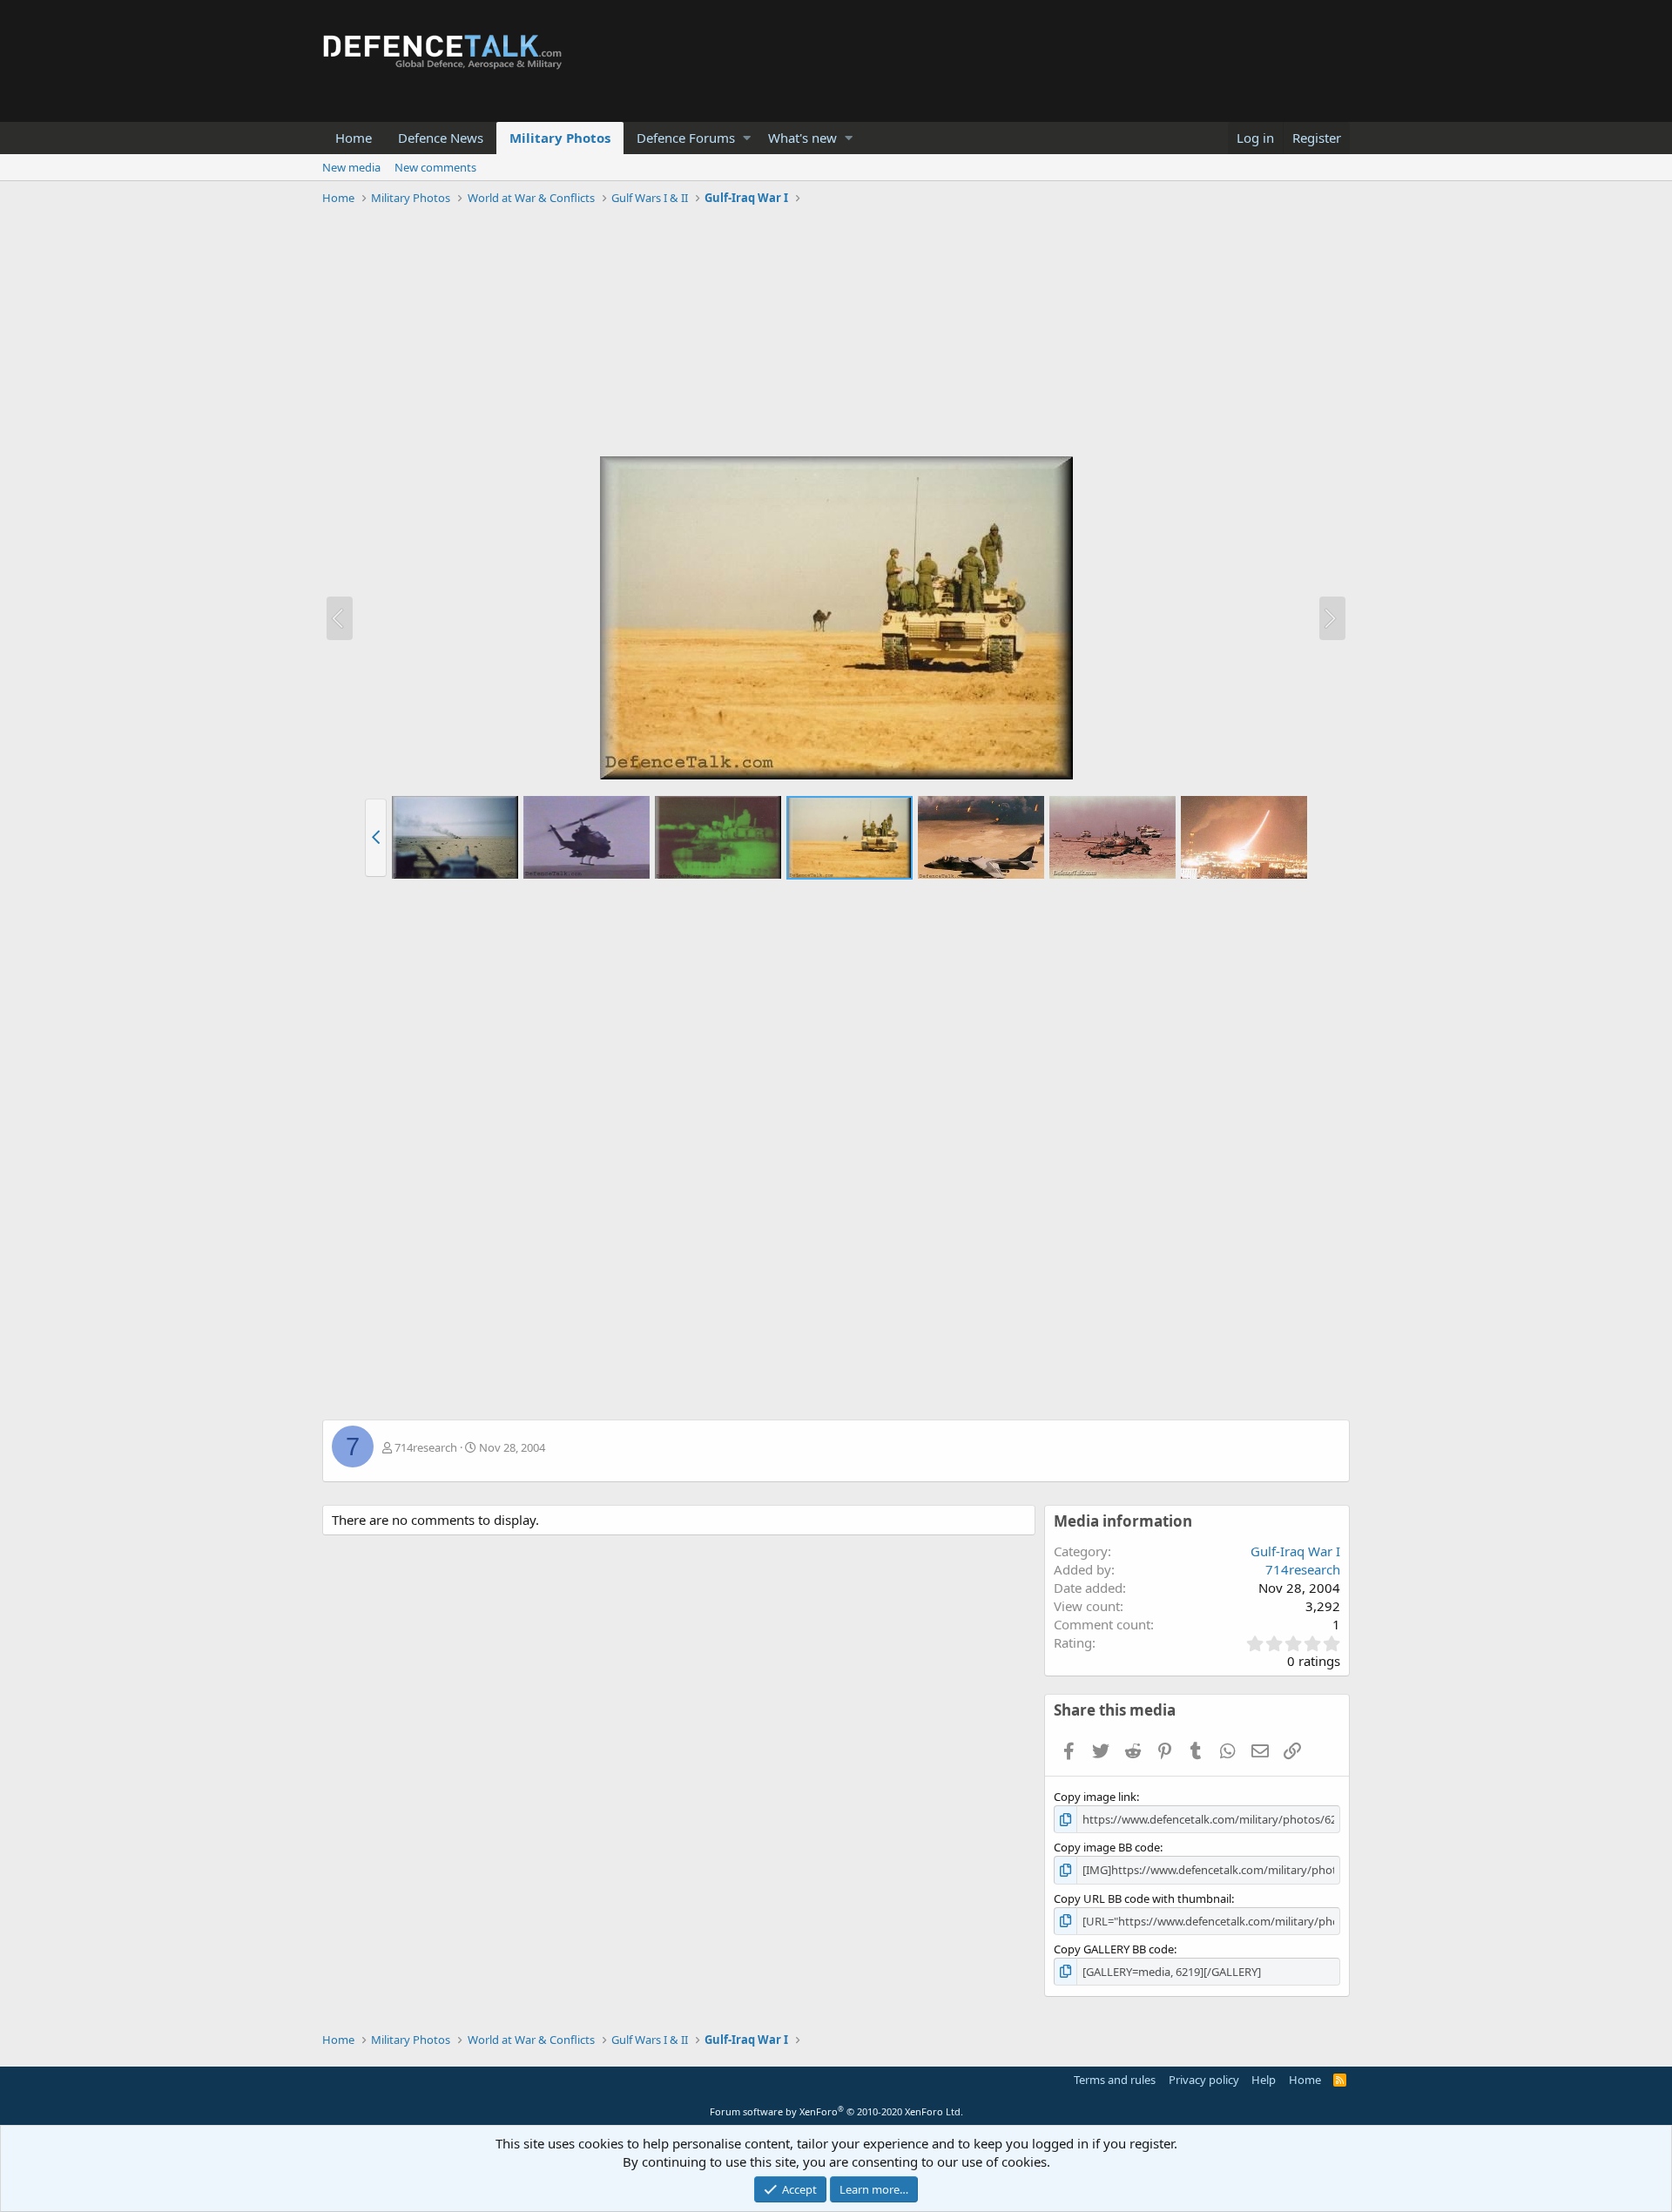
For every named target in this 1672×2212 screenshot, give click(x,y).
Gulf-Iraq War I (1295, 1551)
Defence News (441, 138)
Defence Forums (686, 138)
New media (351, 167)
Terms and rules (1115, 2080)
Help (1264, 2080)
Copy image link (1095, 1797)
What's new (802, 138)
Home (354, 138)
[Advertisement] (836, 334)
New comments (435, 167)
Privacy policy (1204, 2080)
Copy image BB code (1107, 1847)
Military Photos (560, 138)
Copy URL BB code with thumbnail (1143, 1898)
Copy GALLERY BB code (1114, 1949)
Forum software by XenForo (836, 2111)
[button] (747, 138)
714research (426, 1447)
